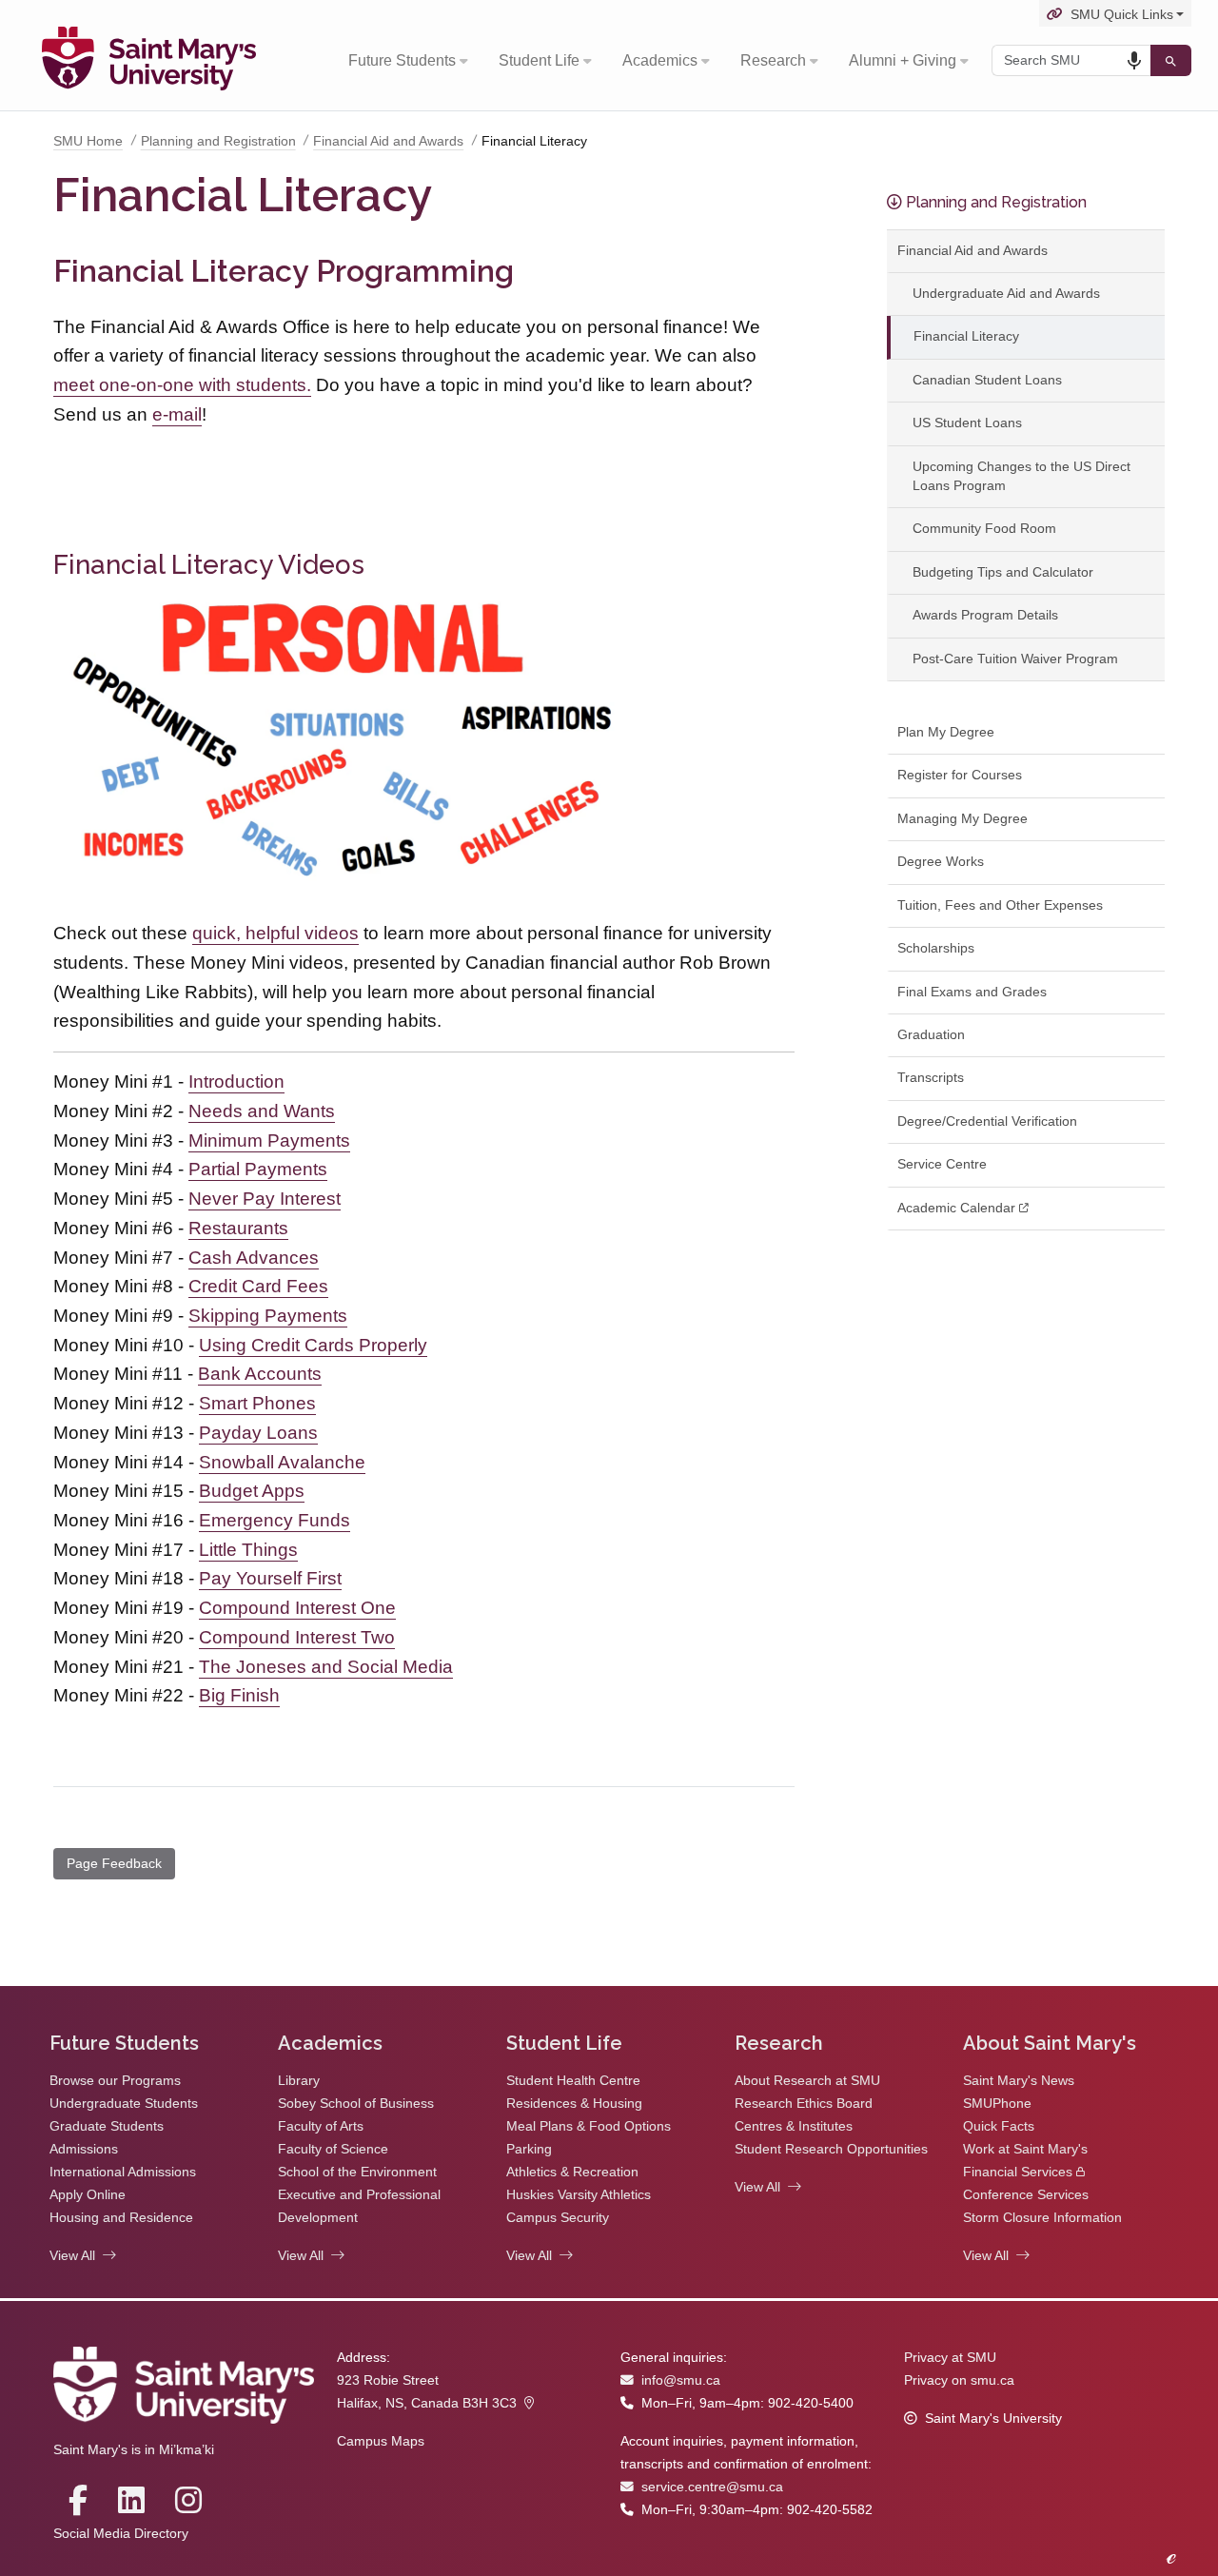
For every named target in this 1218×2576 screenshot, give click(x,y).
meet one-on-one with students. (182, 385)
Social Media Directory (121, 2534)
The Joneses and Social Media (326, 1667)
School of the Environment (357, 2172)
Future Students (402, 60)
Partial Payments (258, 1169)
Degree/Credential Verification (987, 1121)
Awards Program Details (985, 615)
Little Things (248, 1550)
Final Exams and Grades (972, 992)
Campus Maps (381, 2441)
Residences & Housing (574, 2104)
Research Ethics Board (804, 2104)
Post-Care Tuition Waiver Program (1015, 659)
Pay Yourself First (270, 1578)
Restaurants (238, 1228)
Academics (660, 60)
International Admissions (123, 2172)
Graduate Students (107, 2126)
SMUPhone (997, 2104)
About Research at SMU (807, 2081)
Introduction (236, 1082)
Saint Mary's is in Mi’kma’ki (134, 2450)
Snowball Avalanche (282, 1462)
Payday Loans (258, 1433)
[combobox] (1071, 60)
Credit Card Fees (258, 1286)
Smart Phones (257, 1403)
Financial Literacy (966, 336)
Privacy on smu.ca (959, 2380)
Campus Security (558, 2218)
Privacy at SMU (950, 2358)
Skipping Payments (268, 1316)
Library (299, 2081)
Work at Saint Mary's (1025, 2149)
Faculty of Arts (321, 2126)
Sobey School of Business (356, 2104)
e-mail (177, 414)
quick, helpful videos (275, 933)
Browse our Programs (115, 2081)
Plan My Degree (946, 732)
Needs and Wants (262, 1111)
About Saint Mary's (1050, 2043)
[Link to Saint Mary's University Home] (149, 61)
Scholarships (936, 948)
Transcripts (931, 1078)
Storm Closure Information (1042, 2218)
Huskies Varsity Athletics (579, 2195)
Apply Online (88, 2195)
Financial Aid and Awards (388, 141)
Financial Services (1018, 2172)
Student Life (539, 60)
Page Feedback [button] (114, 1863)
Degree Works (941, 862)
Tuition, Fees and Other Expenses (1000, 905)
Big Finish (239, 1695)
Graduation (931, 1035)
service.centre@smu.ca (712, 2487)
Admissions (84, 2149)
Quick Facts (999, 2126)
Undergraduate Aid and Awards (1006, 294)
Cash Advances (254, 1258)
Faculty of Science (333, 2149)
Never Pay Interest (265, 1199)
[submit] (1171, 60)
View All (72, 2256)
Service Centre (942, 1164)
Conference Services (1026, 2195)
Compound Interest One (297, 1608)
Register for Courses (960, 775)
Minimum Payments (269, 1141)
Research (773, 60)
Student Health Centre (573, 2081)
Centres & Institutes (794, 2126)
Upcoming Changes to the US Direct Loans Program (1022, 476)
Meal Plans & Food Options (589, 2126)
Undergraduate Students (124, 2104)
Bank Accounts (260, 1374)
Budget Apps (252, 1491)
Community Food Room (984, 529)
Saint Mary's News (1019, 2081)
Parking (529, 2149)
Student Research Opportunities (831, 2149)
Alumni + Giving (903, 60)
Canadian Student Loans (987, 380)
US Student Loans (967, 423)
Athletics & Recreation (572, 2172)
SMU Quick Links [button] (1122, 15)
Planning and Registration (218, 141)
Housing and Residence (121, 2218)
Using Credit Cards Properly (313, 1345)
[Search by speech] (1134, 61)
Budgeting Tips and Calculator (1003, 572)
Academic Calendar (956, 1208)
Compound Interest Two (297, 1637)
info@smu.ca (681, 2380)
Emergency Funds (275, 1520)
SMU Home (88, 141)
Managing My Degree (963, 819)
